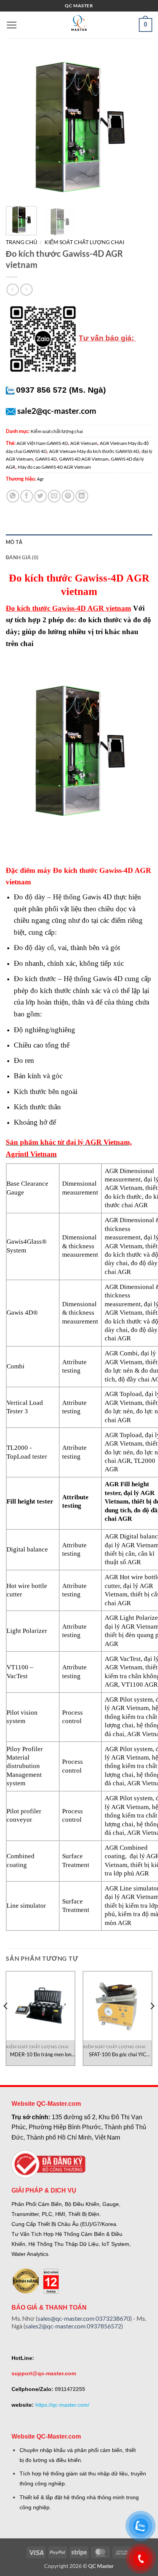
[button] (12, 25)
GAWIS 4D (46, 459)
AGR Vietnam (84, 443)
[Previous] (18, 127)
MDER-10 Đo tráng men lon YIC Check (41, 2055)
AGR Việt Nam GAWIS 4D (42, 443)
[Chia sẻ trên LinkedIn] (82, 496)
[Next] (140, 127)
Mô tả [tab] (14, 542)
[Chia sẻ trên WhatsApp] (13, 496)
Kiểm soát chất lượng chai (84, 242)
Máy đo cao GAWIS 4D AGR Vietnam (54, 467)
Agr (40, 479)
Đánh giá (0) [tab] (22, 557)
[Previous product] (26, 290)
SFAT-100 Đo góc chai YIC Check (118, 2055)
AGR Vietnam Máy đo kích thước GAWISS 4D (94, 451)
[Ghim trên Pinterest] (68, 496)
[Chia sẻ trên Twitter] (40, 496)
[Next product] (12, 290)
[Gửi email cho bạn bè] (54, 496)
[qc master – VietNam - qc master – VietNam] (79, 25)
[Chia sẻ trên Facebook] (27, 496)
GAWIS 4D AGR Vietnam (84, 459)
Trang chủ (21, 242)
